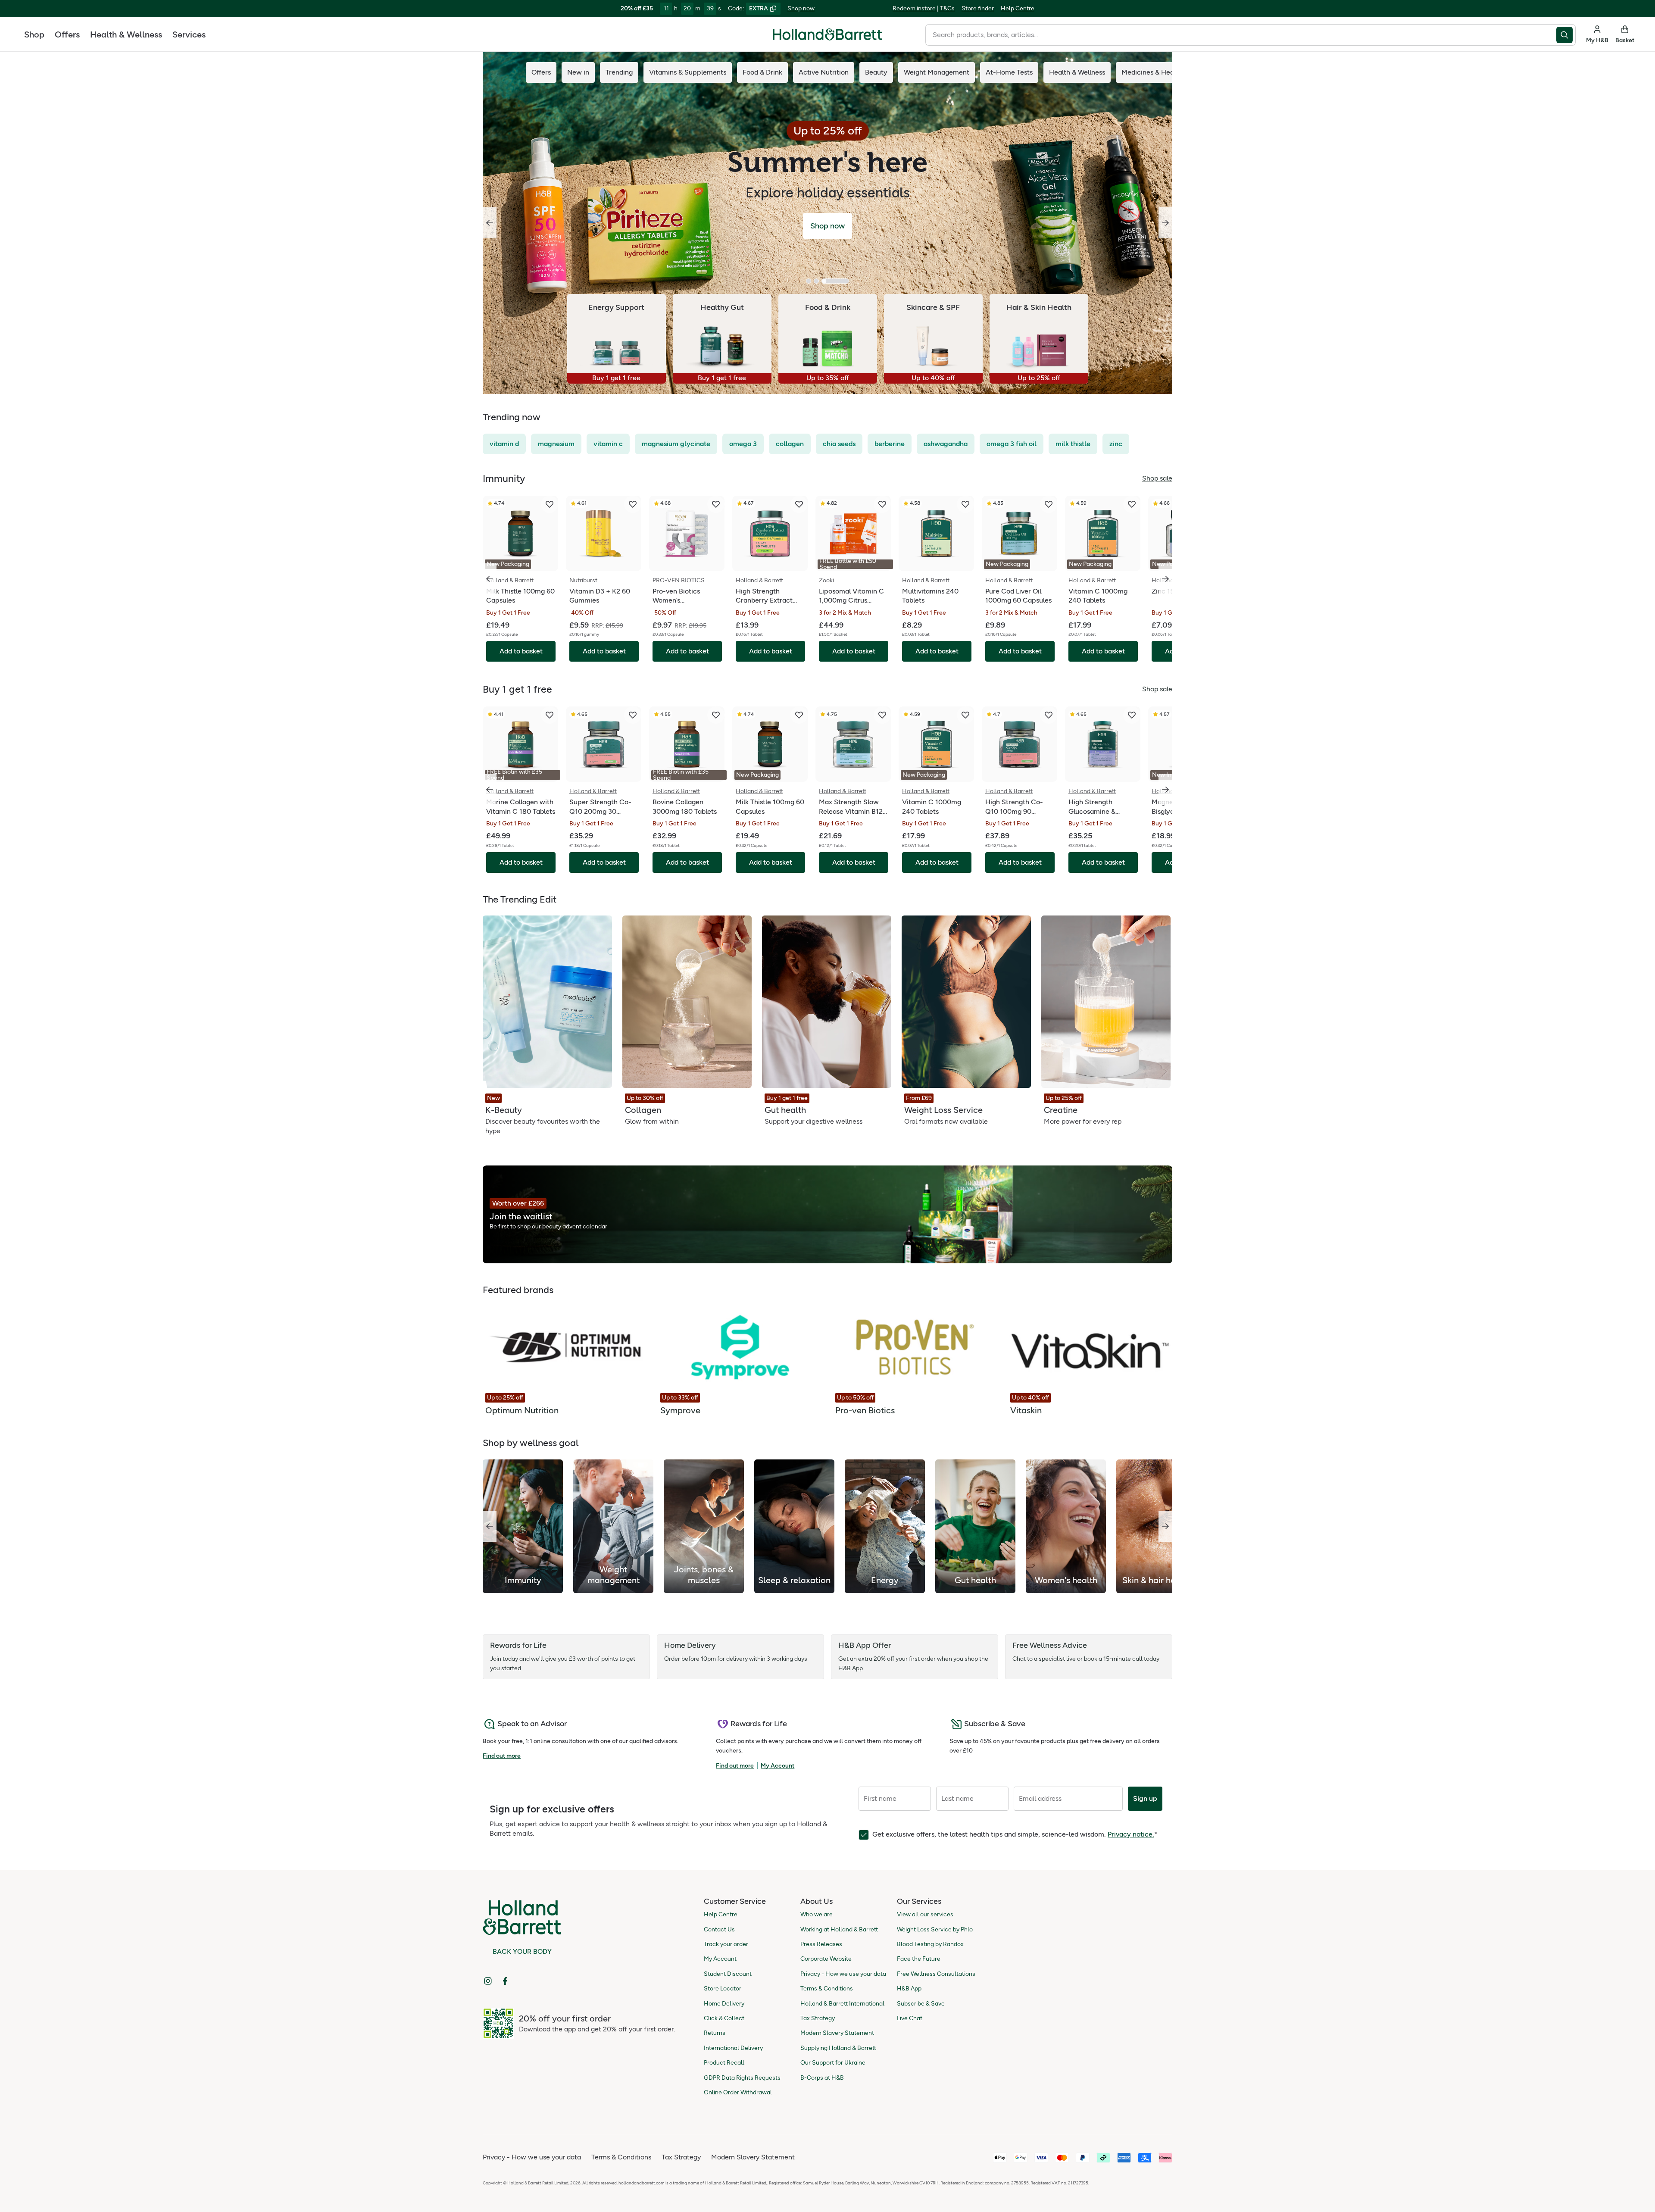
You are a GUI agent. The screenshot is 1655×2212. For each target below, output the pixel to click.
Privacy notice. (1131, 1834)
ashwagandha (946, 444)
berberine (890, 444)
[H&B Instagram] (488, 1981)
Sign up (1145, 1798)
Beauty (876, 72)
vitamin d (504, 444)
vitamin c (608, 444)
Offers (67, 34)
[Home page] (827, 34)
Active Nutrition (824, 72)
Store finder (978, 8)
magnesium (556, 444)
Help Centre (1018, 8)
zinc (1116, 444)
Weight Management (937, 72)
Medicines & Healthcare (1159, 72)
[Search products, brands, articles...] (1566, 35)
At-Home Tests (1009, 72)
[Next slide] (1165, 223)
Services (189, 34)
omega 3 (743, 444)
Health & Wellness (126, 34)
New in (578, 72)
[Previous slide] (490, 223)
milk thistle (1073, 444)
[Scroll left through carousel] (490, 579)
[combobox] (1241, 35)
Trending (619, 72)
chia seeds (839, 444)
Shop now (801, 8)
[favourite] (550, 504)
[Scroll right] (1165, 1526)
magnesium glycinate (676, 444)
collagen (790, 444)
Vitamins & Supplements (688, 72)
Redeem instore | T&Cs (924, 8)
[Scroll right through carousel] (1165, 579)
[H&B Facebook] (505, 1981)
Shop (34, 34)
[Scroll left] (490, 1526)
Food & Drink (762, 72)
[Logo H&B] (827, 38)
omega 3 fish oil (1012, 444)
